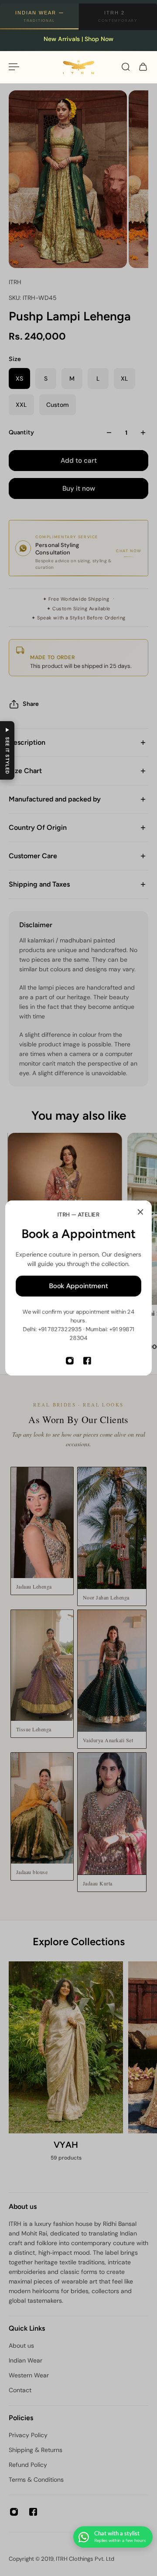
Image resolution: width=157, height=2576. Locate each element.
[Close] (140, 1212)
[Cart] (143, 67)
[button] (7, 750)
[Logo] (78, 67)
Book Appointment (79, 1286)
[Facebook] (87, 1361)
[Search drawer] (126, 67)
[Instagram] (70, 1361)
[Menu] (14, 67)
